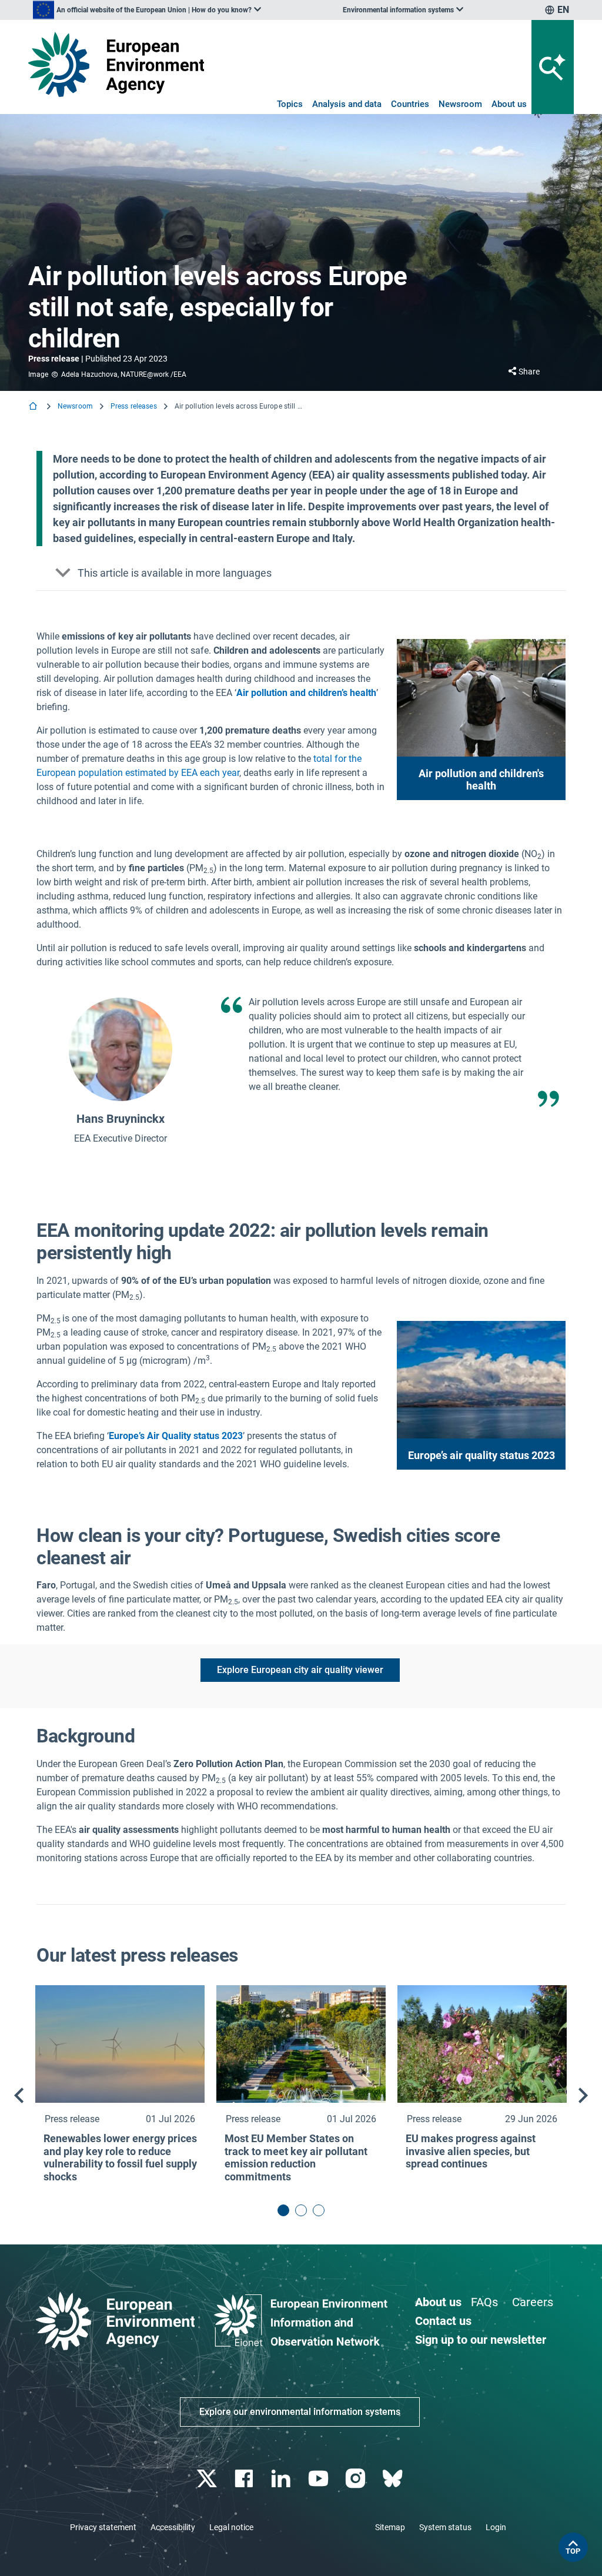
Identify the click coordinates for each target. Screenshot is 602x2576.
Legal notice (231, 2527)
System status (445, 2527)
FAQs (484, 2302)
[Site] (116, 64)
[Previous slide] (19, 2096)
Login (496, 2527)
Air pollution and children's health (481, 780)
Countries (410, 104)
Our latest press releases (137, 1955)
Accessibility (173, 2527)
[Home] (34, 407)
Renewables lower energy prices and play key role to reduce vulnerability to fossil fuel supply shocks (120, 2157)
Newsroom (460, 104)
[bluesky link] (394, 2479)
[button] (301, 573)
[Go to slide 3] (319, 2210)
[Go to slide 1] (283, 2210)
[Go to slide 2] (301, 2210)
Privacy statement (103, 2527)
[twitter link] (208, 2479)
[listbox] (147, 10)
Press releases (134, 406)
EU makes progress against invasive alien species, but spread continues (471, 2151)
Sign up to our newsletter (481, 2340)
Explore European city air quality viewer (300, 1670)
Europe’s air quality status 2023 (481, 1455)
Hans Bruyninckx (121, 1119)
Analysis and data (347, 104)
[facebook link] (245, 2479)
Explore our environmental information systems (300, 2412)
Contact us (443, 2321)
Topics (290, 104)
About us (509, 104)
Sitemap (390, 2527)
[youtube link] (320, 2479)
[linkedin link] (282, 2479)
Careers (533, 2302)
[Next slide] (583, 2096)
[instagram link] (357, 2479)
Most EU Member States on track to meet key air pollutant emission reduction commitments (296, 2157)
